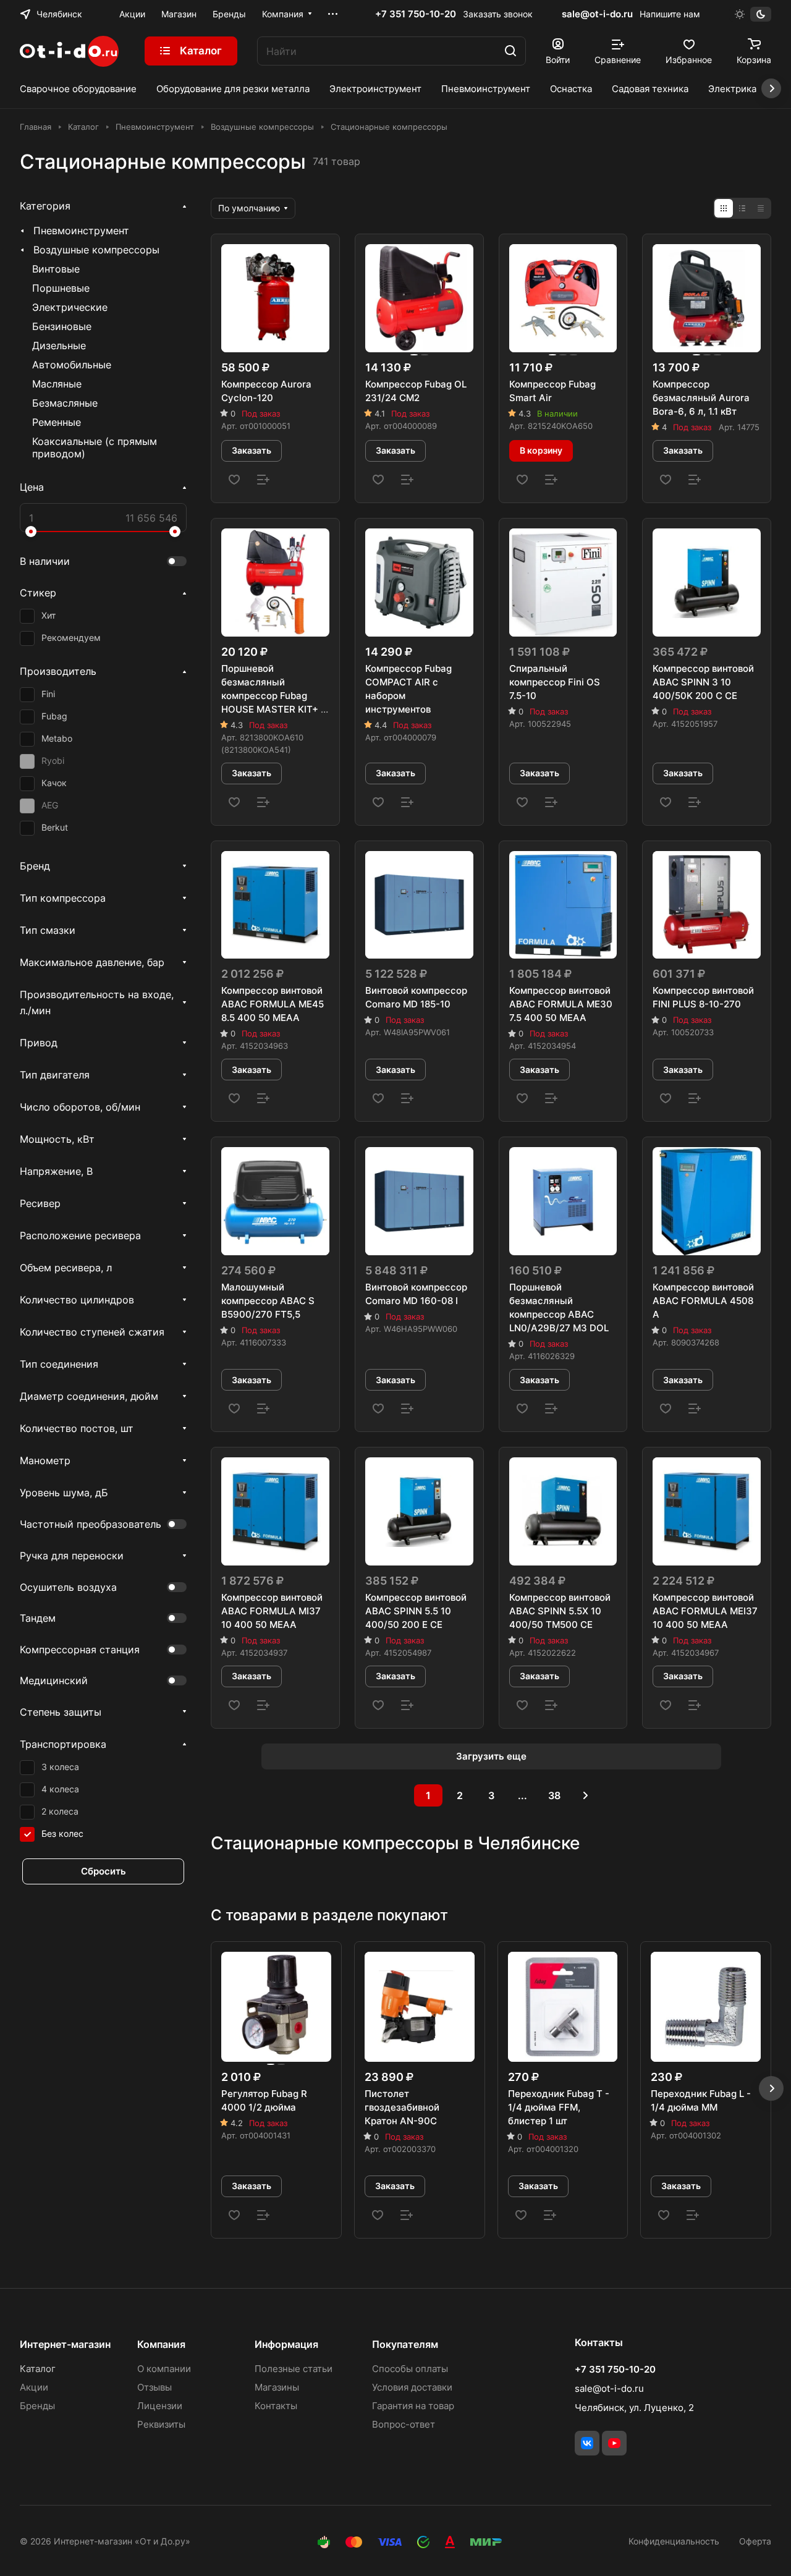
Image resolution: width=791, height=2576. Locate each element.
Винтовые (56, 269)
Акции (34, 2387)
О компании (164, 2369)
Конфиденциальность (674, 2541)
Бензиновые (62, 326)
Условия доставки (412, 2387)
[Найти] (510, 51)
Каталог (38, 2369)
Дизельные (59, 345)
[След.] (586, 1795)
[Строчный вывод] (742, 208)
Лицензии (160, 2406)
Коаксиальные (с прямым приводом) (95, 447)
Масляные (57, 384)
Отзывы (154, 2387)
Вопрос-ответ (404, 2424)
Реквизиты (161, 2424)
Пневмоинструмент (81, 231)
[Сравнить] (263, 480)
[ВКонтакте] (587, 2443)
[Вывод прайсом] (761, 208)
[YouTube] (614, 2443)
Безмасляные (65, 403)
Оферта (755, 2541)
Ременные (57, 422)
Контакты (276, 2406)
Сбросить (104, 1871)
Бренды (37, 2406)
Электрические (70, 307)
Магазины (277, 2387)
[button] (771, 2088)
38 (554, 1795)
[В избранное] (234, 480)
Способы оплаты (410, 2369)
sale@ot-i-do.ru (597, 14)
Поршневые (61, 288)
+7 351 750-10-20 (416, 14)
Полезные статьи (294, 2369)
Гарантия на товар (413, 2406)
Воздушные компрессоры (96, 250)
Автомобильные (72, 365)
